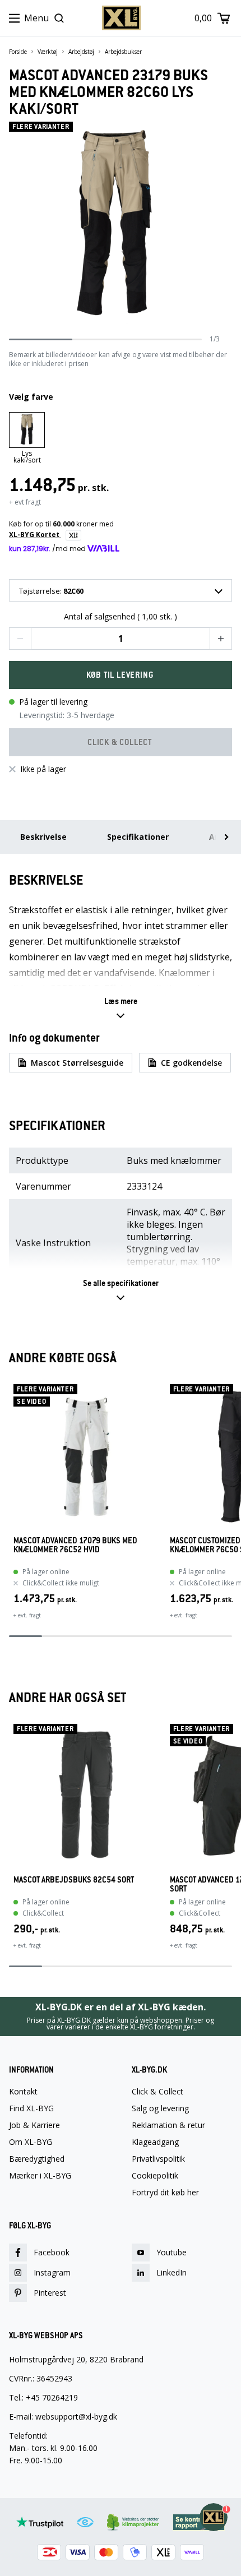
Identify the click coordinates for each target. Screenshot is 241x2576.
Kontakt (23, 2092)
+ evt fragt (25, 502)
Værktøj (48, 52)
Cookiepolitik (155, 2176)
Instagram (52, 2272)
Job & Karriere (34, 2125)
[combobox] (121, 590)
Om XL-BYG (31, 2142)
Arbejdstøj (81, 52)
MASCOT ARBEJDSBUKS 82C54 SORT (74, 1880)
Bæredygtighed (37, 2159)
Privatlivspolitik (158, 2159)
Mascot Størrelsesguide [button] (77, 1063)
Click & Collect (157, 2092)
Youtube (172, 2252)
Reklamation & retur (168, 2125)
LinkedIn (172, 2272)
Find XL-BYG (31, 2108)
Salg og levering (160, 2108)
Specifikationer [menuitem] (138, 837)
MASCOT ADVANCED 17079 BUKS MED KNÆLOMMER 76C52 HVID (75, 1545)
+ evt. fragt (27, 1615)
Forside (18, 52)
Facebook (52, 2252)
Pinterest (50, 2293)
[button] (20, 639)
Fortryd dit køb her (165, 2193)
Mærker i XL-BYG (40, 2176)
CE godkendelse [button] (191, 1063)
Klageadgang (155, 2142)
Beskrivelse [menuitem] (43, 837)
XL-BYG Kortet (35, 535)
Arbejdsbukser (123, 52)
